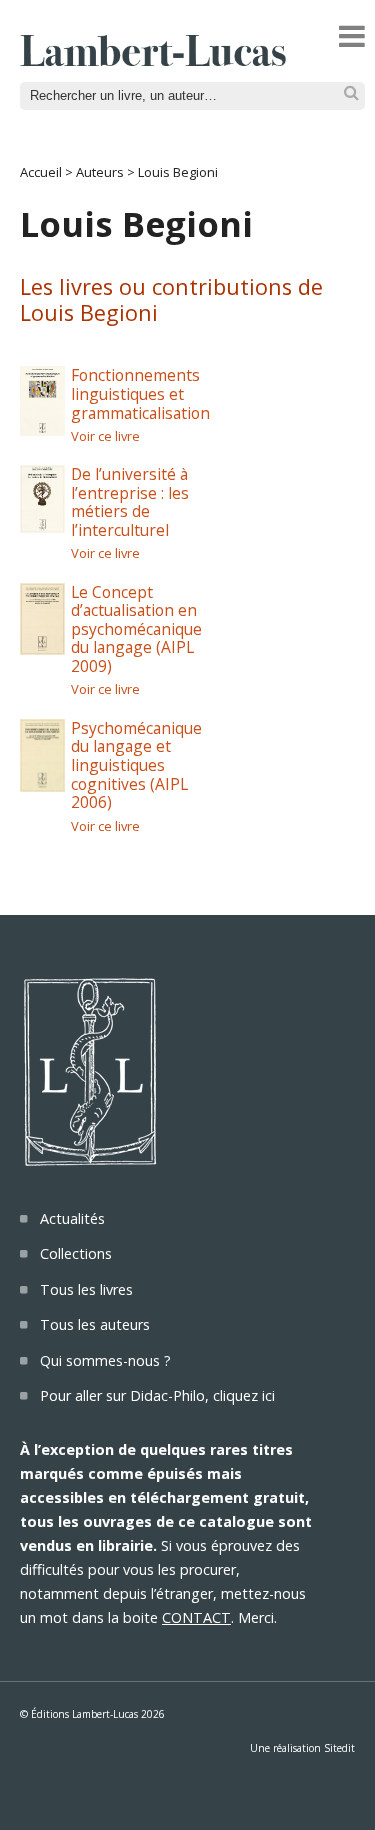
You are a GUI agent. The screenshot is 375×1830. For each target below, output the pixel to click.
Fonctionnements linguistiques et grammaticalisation (140, 393)
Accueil (41, 172)
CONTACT (196, 1617)
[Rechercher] (351, 93)
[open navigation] (352, 36)
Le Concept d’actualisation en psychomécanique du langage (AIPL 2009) (136, 629)
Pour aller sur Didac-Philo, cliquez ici (157, 1395)
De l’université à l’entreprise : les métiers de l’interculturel (130, 502)
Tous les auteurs (95, 1324)
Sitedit (339, 1748)
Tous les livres (86, 1289)
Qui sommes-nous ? (105, 1360)
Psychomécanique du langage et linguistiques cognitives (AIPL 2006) (136, 765)
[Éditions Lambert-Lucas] (153, 60)
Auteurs (100, 172)
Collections (76, 1253)
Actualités (72, 1218)
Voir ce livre (105, 436)
